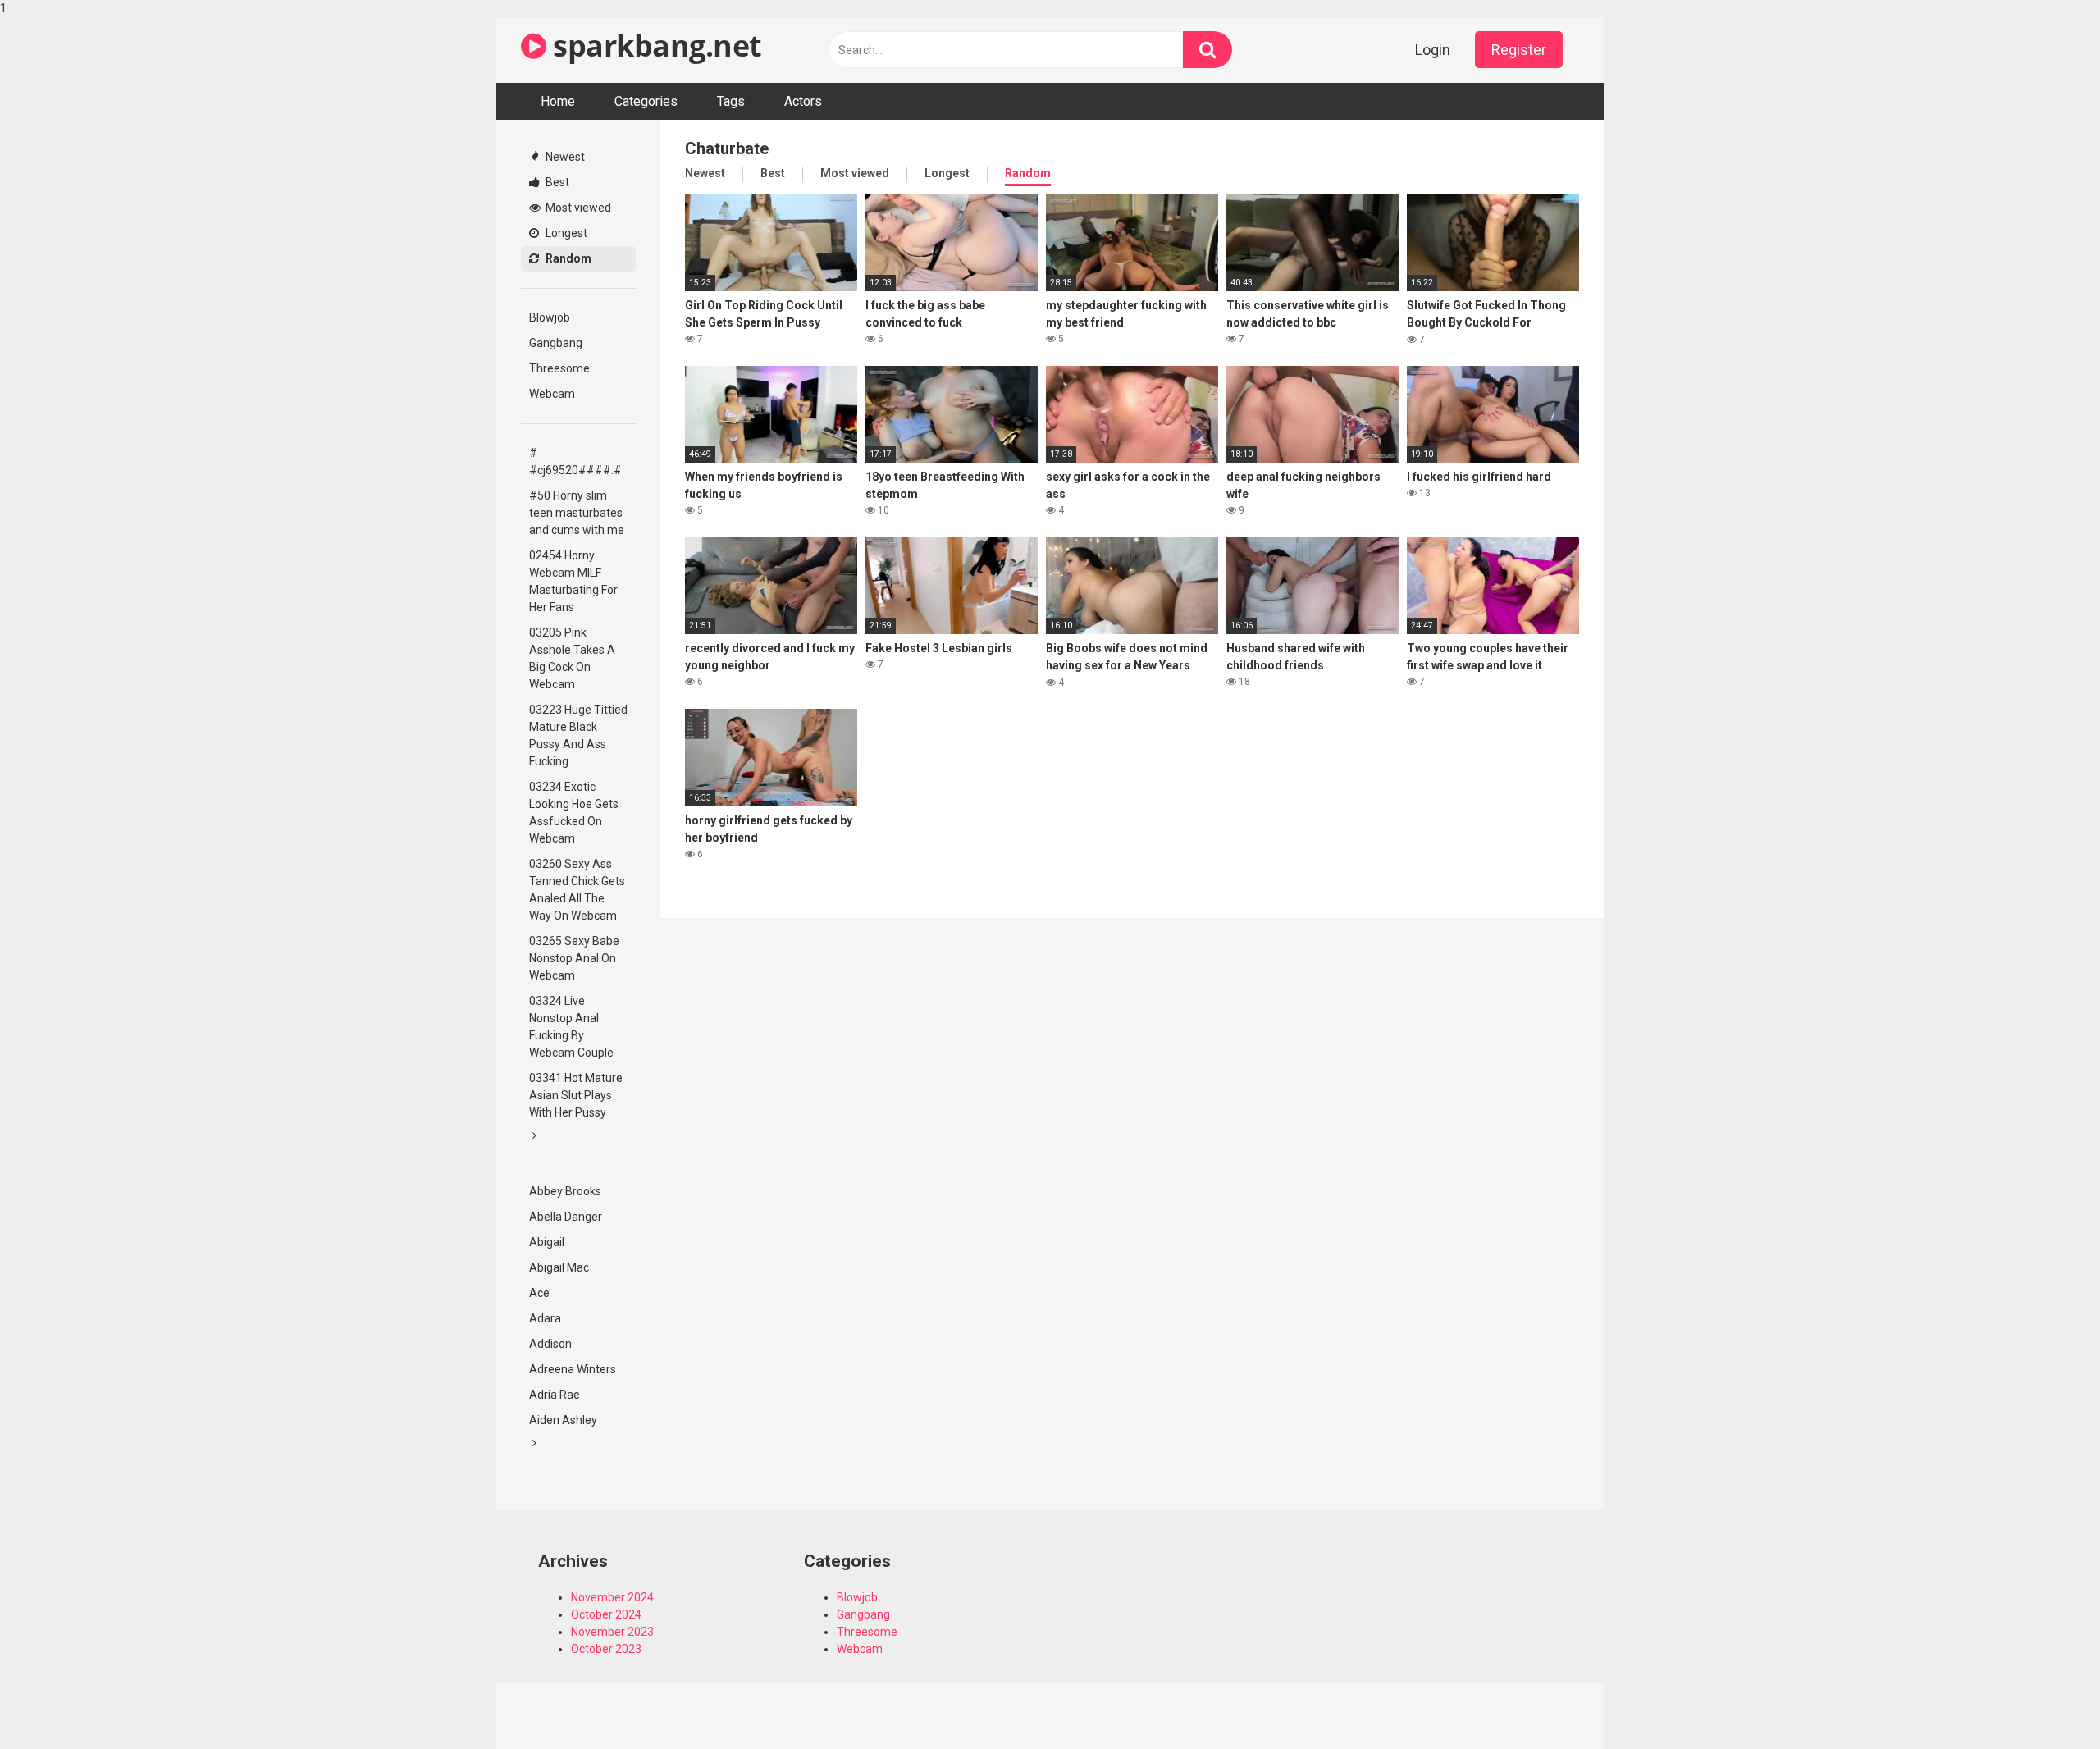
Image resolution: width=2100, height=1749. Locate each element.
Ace (539, 1293)
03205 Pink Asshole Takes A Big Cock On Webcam (572, 658)
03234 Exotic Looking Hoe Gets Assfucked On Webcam (574, 813)
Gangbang (556, 343)
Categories (646, 101)
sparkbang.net (654, 46)
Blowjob (550, 317)
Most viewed (577, 208)
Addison (550, 1344)
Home (558, 101)
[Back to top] (2045, 1702)
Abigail (547, 1242)
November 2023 (612, 1632)
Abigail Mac (559, 1267)
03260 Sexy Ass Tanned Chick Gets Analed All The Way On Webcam (577, 890)
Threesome (559, 368)
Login (1433, 50)
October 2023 (606, 1649)
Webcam (552, 394)
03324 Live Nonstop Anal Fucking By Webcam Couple (571, 1027)
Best (556, 182)
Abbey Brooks (565, 1191)
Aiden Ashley (563, 1420)
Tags (731, 101)
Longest (565, 233)
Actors (803, 101)
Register (1519, 50)
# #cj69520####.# (575, 461)
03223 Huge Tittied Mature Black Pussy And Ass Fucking (578, 735)
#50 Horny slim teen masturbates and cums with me (577, 513)
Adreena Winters (573, 1369)
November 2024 (612, 1597)
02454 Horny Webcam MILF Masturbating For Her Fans (573, 581)
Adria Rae (555, 1395)
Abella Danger (566, 1217)
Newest (564, 157)
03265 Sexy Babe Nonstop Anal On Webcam (574, 958)
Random (567, 258)
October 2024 (606, 1614)
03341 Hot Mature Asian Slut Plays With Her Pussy (576, 1095)
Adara (545, 1318)
